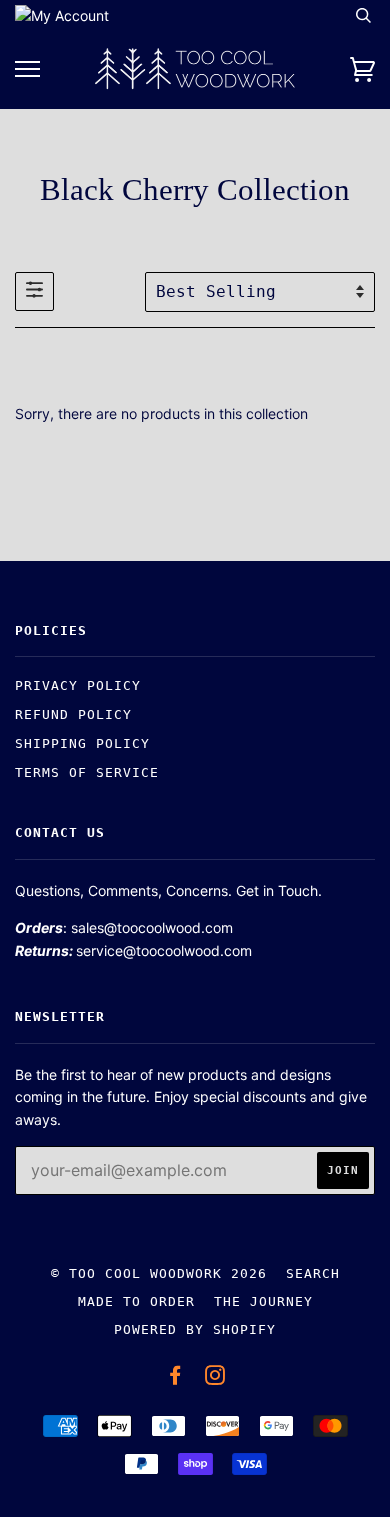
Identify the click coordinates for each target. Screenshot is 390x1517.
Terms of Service (87, 772)
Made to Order (136, 1301)
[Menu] (27, 69)
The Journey (263, 1301)
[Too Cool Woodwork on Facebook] (175, 1378)
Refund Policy (73, 714)
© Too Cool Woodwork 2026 (159, 1273)
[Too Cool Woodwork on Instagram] (215, 1378)
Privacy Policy (78, 685)
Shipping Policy (82, 743)
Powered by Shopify (195, 1329)
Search (313, 1273)
